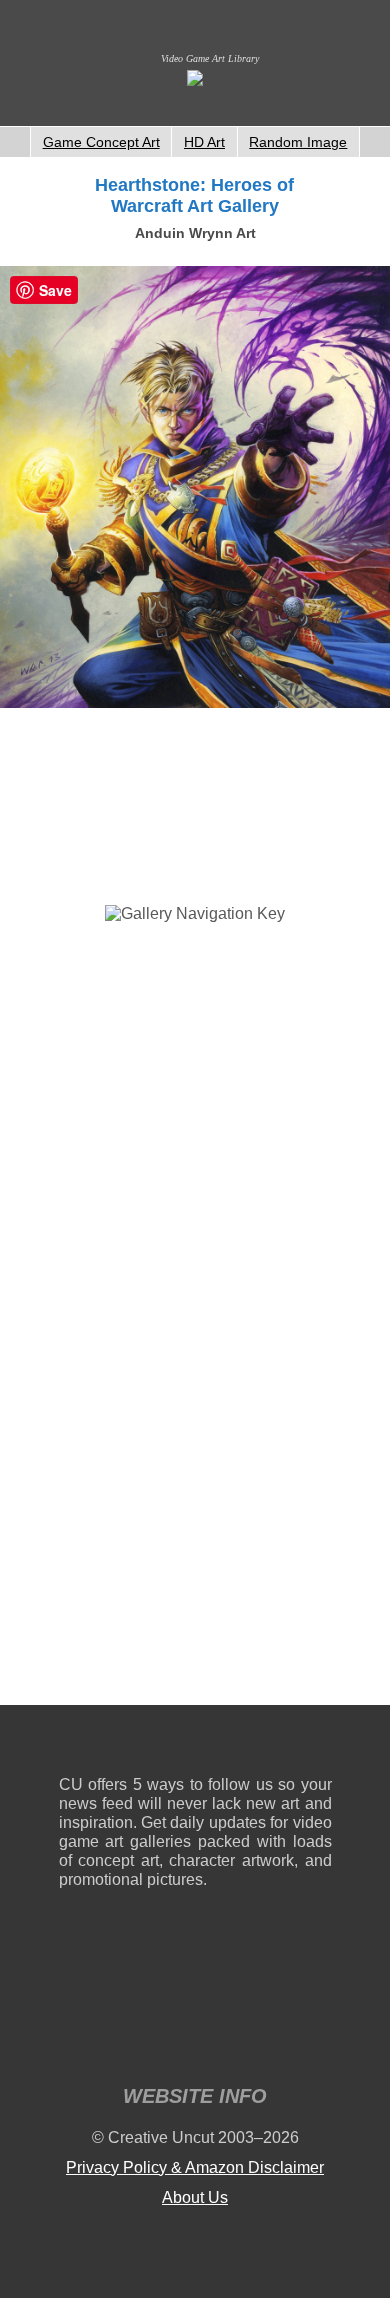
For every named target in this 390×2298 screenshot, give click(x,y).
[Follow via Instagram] (134, 1744)
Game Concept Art (101, 142)
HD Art (204, 142)
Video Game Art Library (210, 58)
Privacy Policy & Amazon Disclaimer (195, 2167)
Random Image (298, 142)
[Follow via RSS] (73, 1744)
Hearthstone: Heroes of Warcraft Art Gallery (194, 195)
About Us (195, 2197)
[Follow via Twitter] (256, 1744)
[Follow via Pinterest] (317, 1744)
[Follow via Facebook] (195, 1744)
